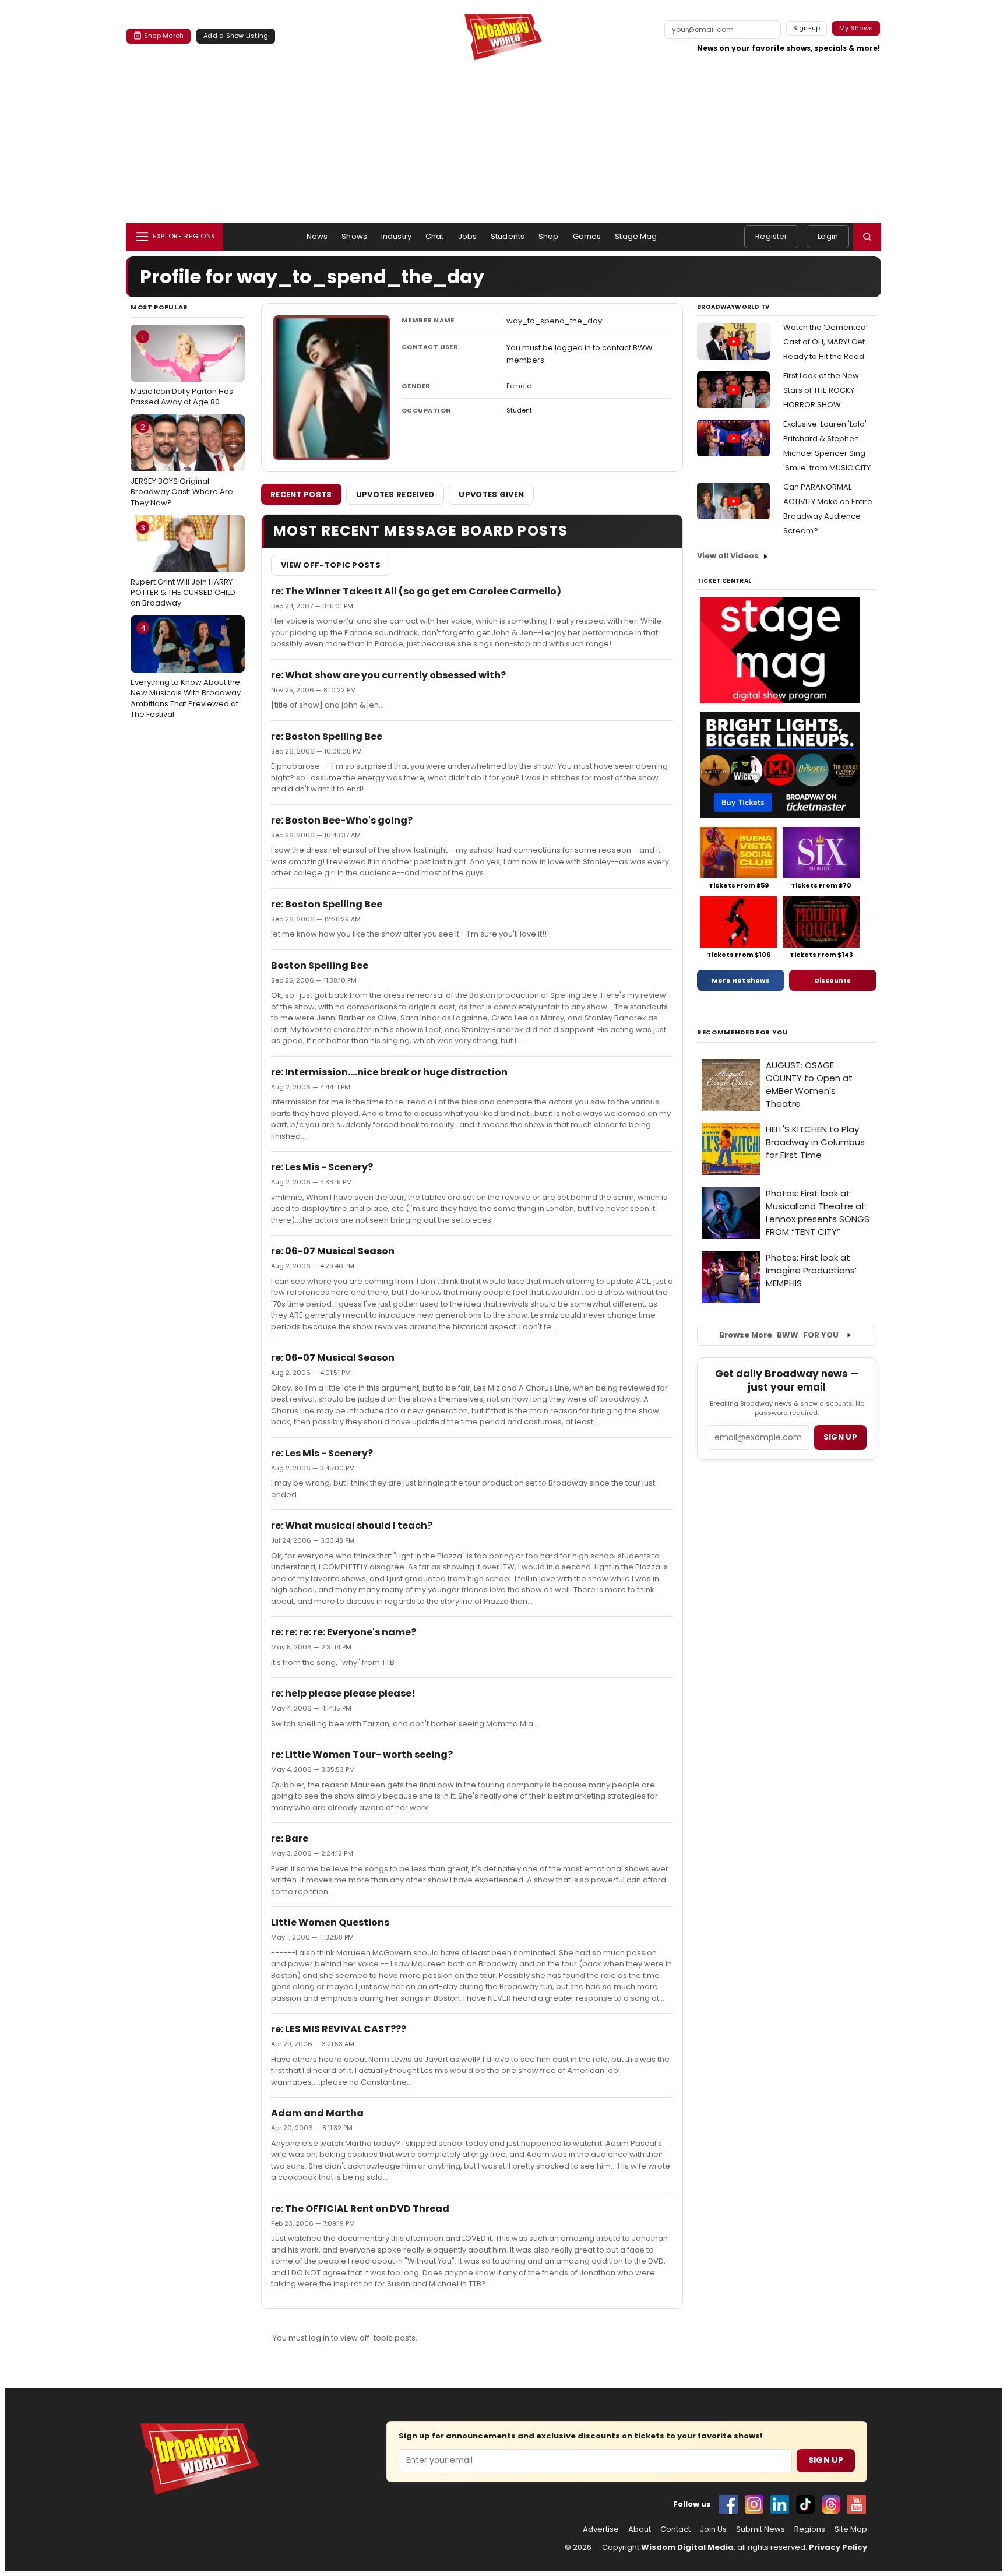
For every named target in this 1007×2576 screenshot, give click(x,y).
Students (508, 236)
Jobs (468, 236)
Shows (354, 236)
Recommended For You (743, 1032)
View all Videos (728, 556)
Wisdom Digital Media (687, 2547)
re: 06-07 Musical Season (333, 1251)
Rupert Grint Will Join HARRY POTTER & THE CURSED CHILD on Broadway (183, 565)
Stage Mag (636, 236)
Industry (396, 236)
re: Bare (290, 1838)
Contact (675, 2529)
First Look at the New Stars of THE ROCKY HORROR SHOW (821, 390)
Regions (810, 2529)
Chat (435, 236)
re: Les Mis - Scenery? (322, 1167)
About (640, 2529)
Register (771, 236)
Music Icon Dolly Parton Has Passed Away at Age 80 (182, 369)
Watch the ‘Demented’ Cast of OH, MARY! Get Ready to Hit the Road (825, 342)
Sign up (840, 1437)
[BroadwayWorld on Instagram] (754, 2504)
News (317, 236)
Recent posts (301, 495)
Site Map (851, 2529)
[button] (867, 237)
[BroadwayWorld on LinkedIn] (780, 2504)
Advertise (601, 2529)
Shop (549, 236)
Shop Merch (164, 36)
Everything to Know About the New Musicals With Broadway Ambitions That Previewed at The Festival (186, 671)
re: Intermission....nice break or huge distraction (389, 1072)
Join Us (713, 2529)
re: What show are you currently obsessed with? (388, 675)
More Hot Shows (741, 980)
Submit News (760, 2529)
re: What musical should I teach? (352, 1525)
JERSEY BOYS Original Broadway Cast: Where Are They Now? (182, 464)
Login (828, 236)
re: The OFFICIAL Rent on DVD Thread (360, 2209)
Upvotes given (491, 495)
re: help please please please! (343, 1693)
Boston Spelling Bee (320, 965)
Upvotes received (395, 495)
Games (587, 236)
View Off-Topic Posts (331, 565)
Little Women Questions (330, 1922)
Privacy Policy (838, 2547)
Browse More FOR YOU (779, 1335)
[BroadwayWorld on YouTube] (857, 2504)
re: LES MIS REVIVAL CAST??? (339, 2029)
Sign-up (807, 28)
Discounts (833, 980)
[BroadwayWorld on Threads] (831, 2504)
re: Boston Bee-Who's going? (342, 820)
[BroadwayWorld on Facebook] (728, 2504)
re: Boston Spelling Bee (327, 736)
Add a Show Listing (236, 36)
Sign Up (826, 2460)
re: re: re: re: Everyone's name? (344, 1632)
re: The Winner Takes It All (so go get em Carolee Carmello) (416, 591)
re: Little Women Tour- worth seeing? (362, 1755)
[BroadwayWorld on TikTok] (805, 2504)
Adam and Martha (317, 2113)
